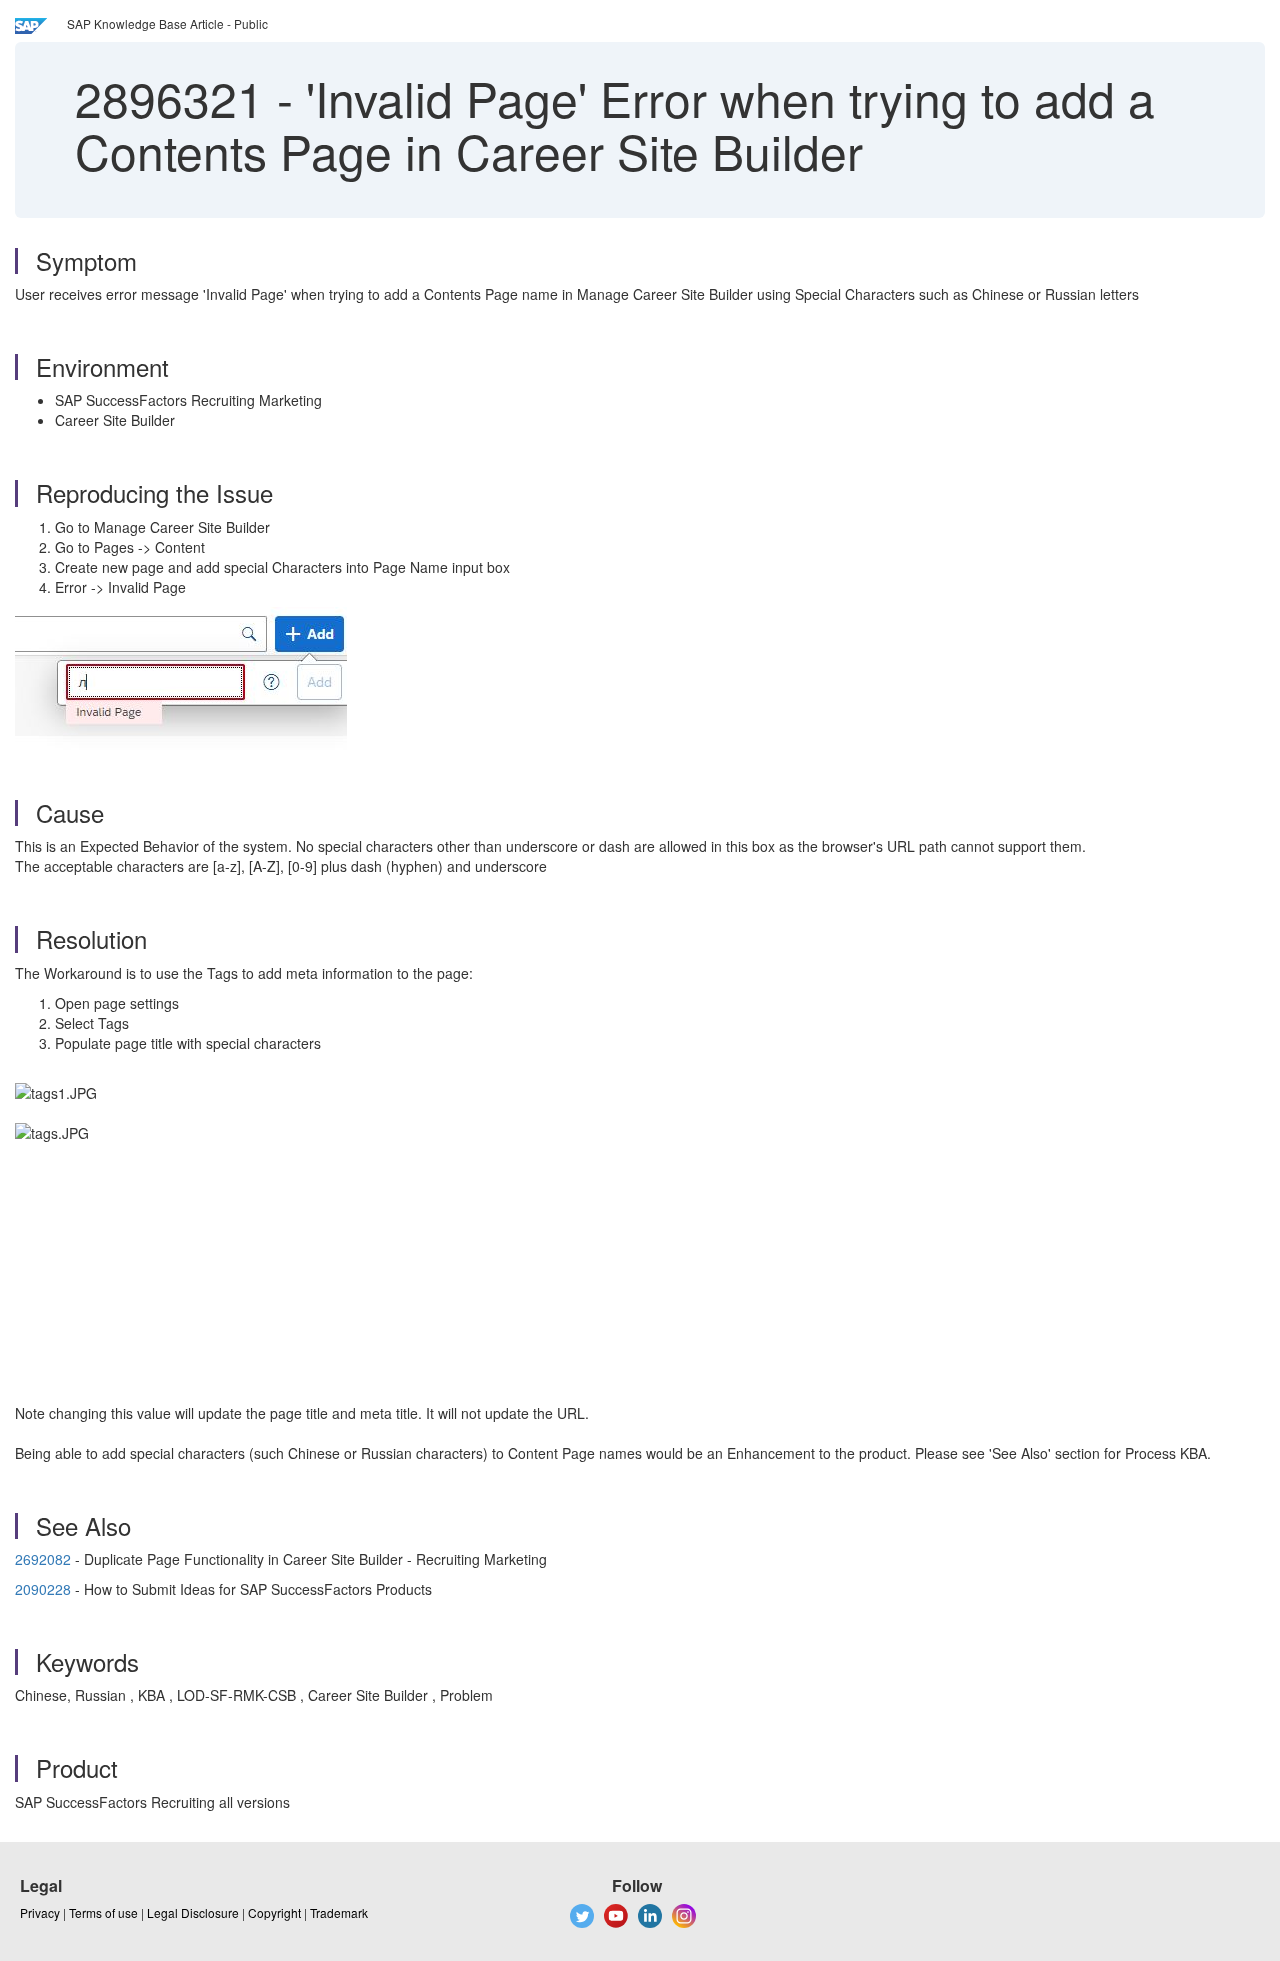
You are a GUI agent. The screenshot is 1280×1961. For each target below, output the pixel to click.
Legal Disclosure (193, 1912)
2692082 (45, 1559)
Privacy (40, 1912)
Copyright (274, 1912)
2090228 (43, 1589)
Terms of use (103, 1912)
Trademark (339, 1912)
